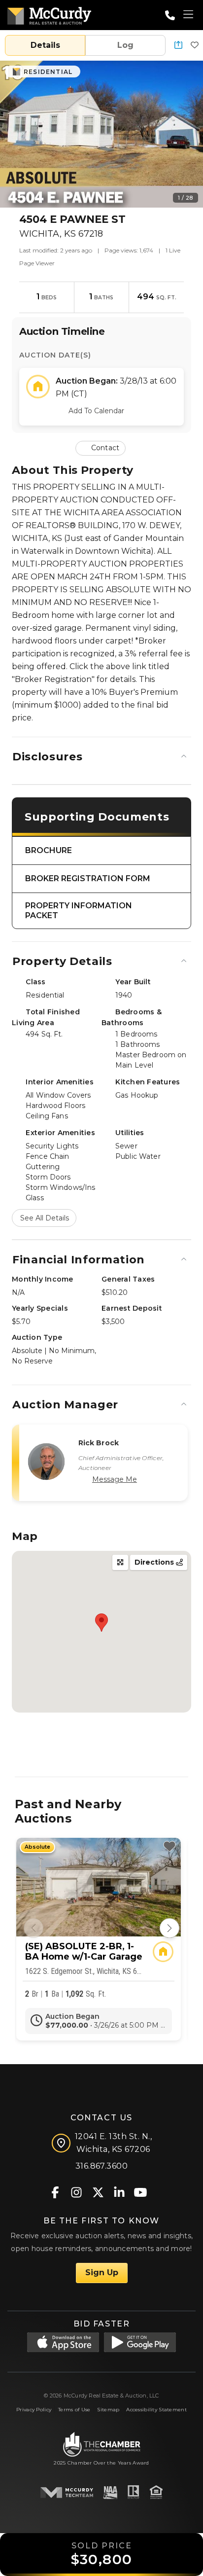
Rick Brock (99, 1443)
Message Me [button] (115, 1479)
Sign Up (102, 2272)
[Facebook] (55, 2192)
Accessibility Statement (156, 2410)
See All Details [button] (45, 1218)
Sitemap (108, 2410)
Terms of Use (74, 2410)
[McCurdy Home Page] (49, 14)
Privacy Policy (34, 2410)
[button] (178, 46)
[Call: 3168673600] (170, 15)
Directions (155, 1562)
